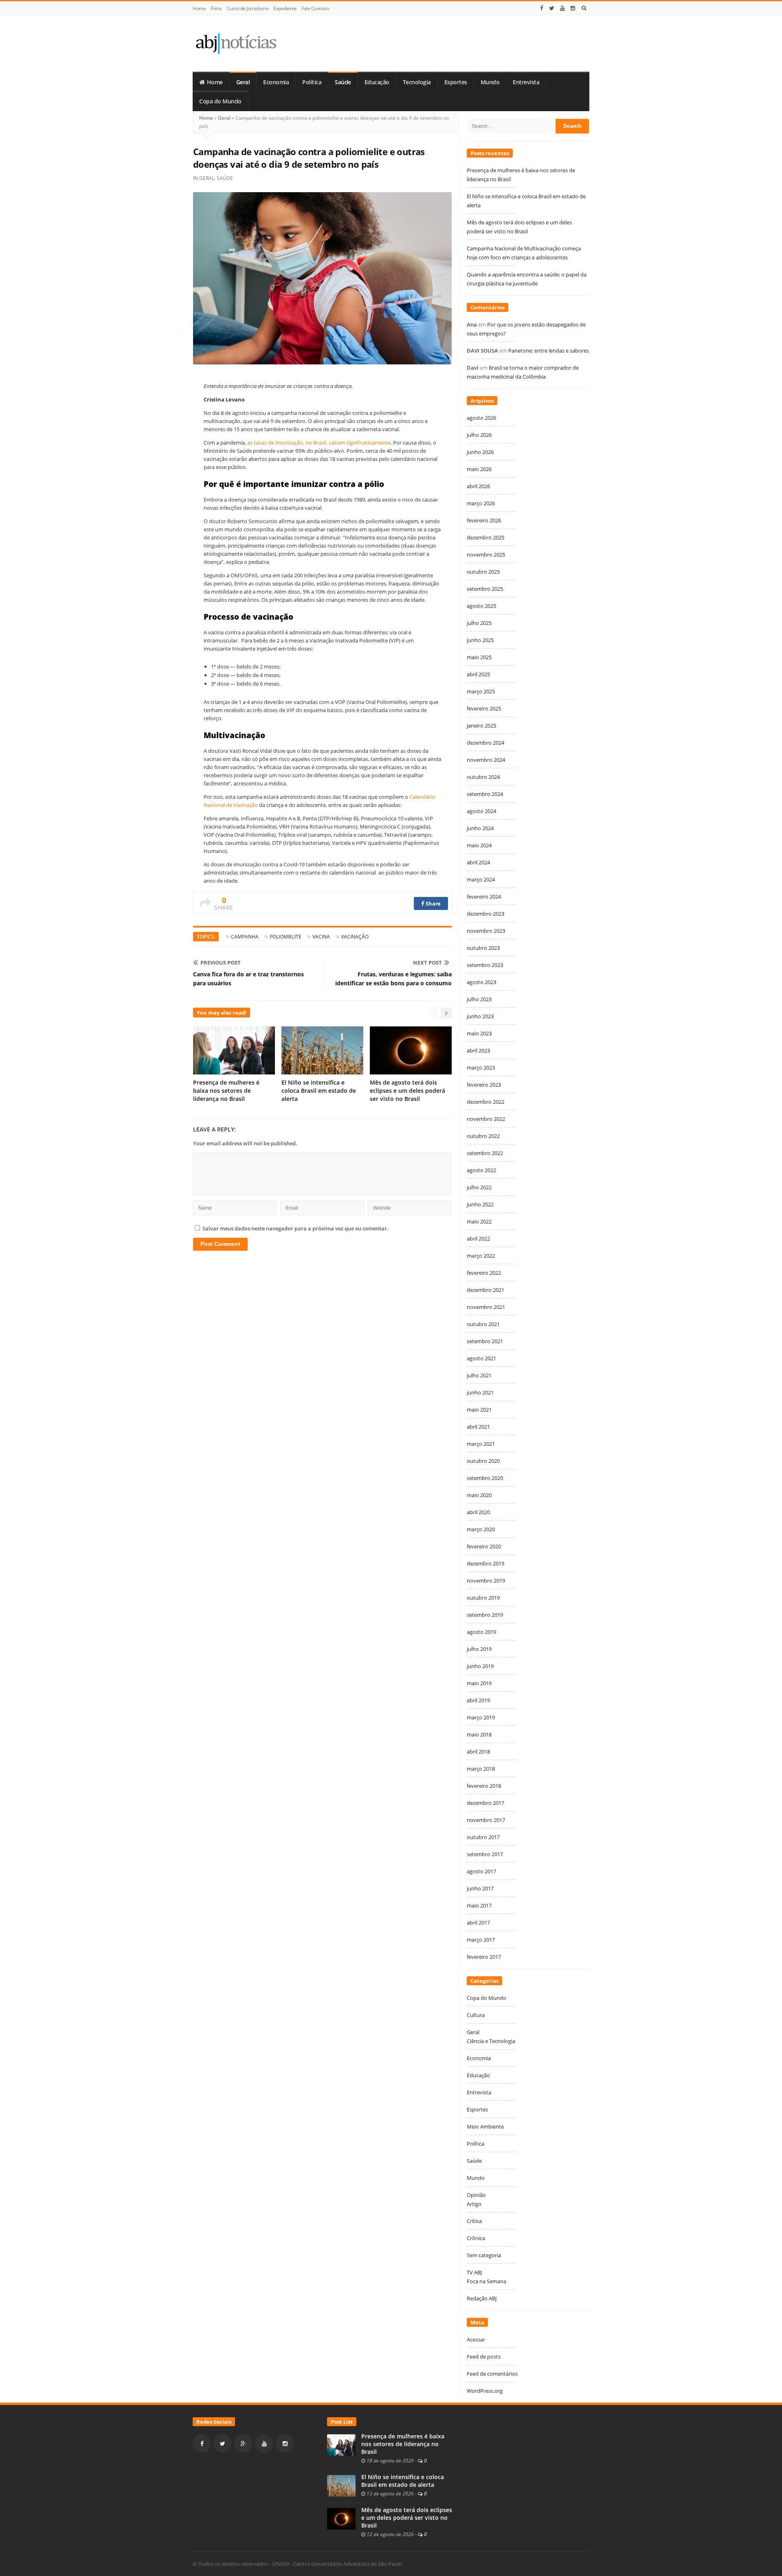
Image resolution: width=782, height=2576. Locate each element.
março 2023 (481, 1068)
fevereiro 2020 (484, 1546)
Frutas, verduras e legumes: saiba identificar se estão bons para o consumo (393, 979)
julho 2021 (479, 1375)
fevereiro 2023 (484, 1085)
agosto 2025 (481, 606)
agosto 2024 (481, 811)
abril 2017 (478, 1923)
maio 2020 (479, 1495)
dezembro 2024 (485, 743)
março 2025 (481, 691)
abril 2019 (478, 1700)
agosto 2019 (481, 1632)
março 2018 (481, 1769)
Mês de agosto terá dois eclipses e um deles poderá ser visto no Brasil (407, 1091)
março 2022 (481, 1256)
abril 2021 (478, 1427)
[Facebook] (542, 8)
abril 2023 (478, 1050)
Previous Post (221, 962)
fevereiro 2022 (484, 1273)
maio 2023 (479, 1033)
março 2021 (481, 1444)
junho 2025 (480, 640)
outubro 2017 (483, 1837)
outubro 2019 (483, 1598)
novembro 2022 (486, 1119)
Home (199, 8)
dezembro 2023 (485, 914)
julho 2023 (479, 999)
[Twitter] (552, 8)
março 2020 (481, 1529)
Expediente (285, 8)
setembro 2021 (485, 1341)
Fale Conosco (315, 8)
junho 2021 (480, 1392)
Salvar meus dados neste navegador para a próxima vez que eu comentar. (295, 1228)
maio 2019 (479, 1683)
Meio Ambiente (485, 2127)
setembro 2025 (485, 589)
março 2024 (481, 879)
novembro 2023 (486, 931)
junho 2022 (480, 1204)
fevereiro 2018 (484, 1786)
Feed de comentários (492, 2374)
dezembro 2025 (485, 537)
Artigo (474, 2204)
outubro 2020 (483, 1461)
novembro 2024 (486, 760)
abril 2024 (478, 862)
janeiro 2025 (481, 726)
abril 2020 (478, 1512)
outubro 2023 (483, 948)
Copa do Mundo (220, 101)
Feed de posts (484, 2357)
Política (312, 82)
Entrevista (526, 82)
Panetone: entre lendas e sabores (549, 351)
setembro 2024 (485, 794)
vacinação (355, 937)
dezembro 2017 (485, 1803)
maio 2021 (479, 1410)
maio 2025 (479, 657)
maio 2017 (479, 1905)
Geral (243, 82)
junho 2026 (480, 452)
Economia (276, 82)
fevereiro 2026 (484, 520)
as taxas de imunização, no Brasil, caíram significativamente (319, 443)
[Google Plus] (243, 2443)
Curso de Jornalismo (248, 8)
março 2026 (481, 503)
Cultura (476, 2015)
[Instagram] (573, 8)
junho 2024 (480, 828)
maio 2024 (479, 845)
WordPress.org (485, 2391)
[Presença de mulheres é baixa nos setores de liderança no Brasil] (341, 2444)
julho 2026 (479, 435)
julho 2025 (479, 623)
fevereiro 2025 (484, 708)
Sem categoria (484, 2255)
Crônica (476, 2238)
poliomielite (286, 937)
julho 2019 (479, 1649)
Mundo (490, 82)
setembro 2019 (485, 1615)
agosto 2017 (481, 1871)
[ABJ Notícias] (236, 43)
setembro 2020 (485, 1478)
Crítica (474, 2221)
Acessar (476, 2339)
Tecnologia (417, 82)
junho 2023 (480, 1016)
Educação (377, 82)
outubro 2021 (483, 1324)
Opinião (476, 2195)
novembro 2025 (486, 555)
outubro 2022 (483, 1136)
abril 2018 (478, 1752)
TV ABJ (474, 2272)
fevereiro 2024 (484, 897)
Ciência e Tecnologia (491, 2041)
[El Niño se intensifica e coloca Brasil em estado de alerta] (341, 2485)
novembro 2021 (486, 1307)
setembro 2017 (485, 1854)
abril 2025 (478, 674)
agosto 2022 (481, 1170)
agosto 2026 (481, 418)
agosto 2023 (481, 982)
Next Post (427, 962)
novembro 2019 (486, 1581)
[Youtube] (562, 8)
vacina (321, 937)
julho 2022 (479, 1187)
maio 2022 (479, 1221)
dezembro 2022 (485, 1102)
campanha (245, 937)
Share (433, 903)
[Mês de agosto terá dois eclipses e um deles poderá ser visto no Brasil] (341, 2518)
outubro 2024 (483, 777)
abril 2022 (478, 1239)
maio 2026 (479, 469)
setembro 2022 (485, 1153)
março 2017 (481, 1940)
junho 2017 (480, 1888)
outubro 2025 (483, 572)
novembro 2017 (486, 1820)
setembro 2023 (485, 965)
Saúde (343, 82)
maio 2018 (479, 1734)
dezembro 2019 (485, 1563)
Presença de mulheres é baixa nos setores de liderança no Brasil (226, 1091)
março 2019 (481, 1717)
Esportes (456, 82)
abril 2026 (478, 486)
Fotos (216, 8)
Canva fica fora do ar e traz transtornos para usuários (248, 979)
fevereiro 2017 (484, 1957)
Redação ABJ (482, 2298)
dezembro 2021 (485, 1290)
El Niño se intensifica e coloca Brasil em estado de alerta (319, 1091)
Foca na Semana (487, 2281)
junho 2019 (480, 1666)
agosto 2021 (481, 1358)
